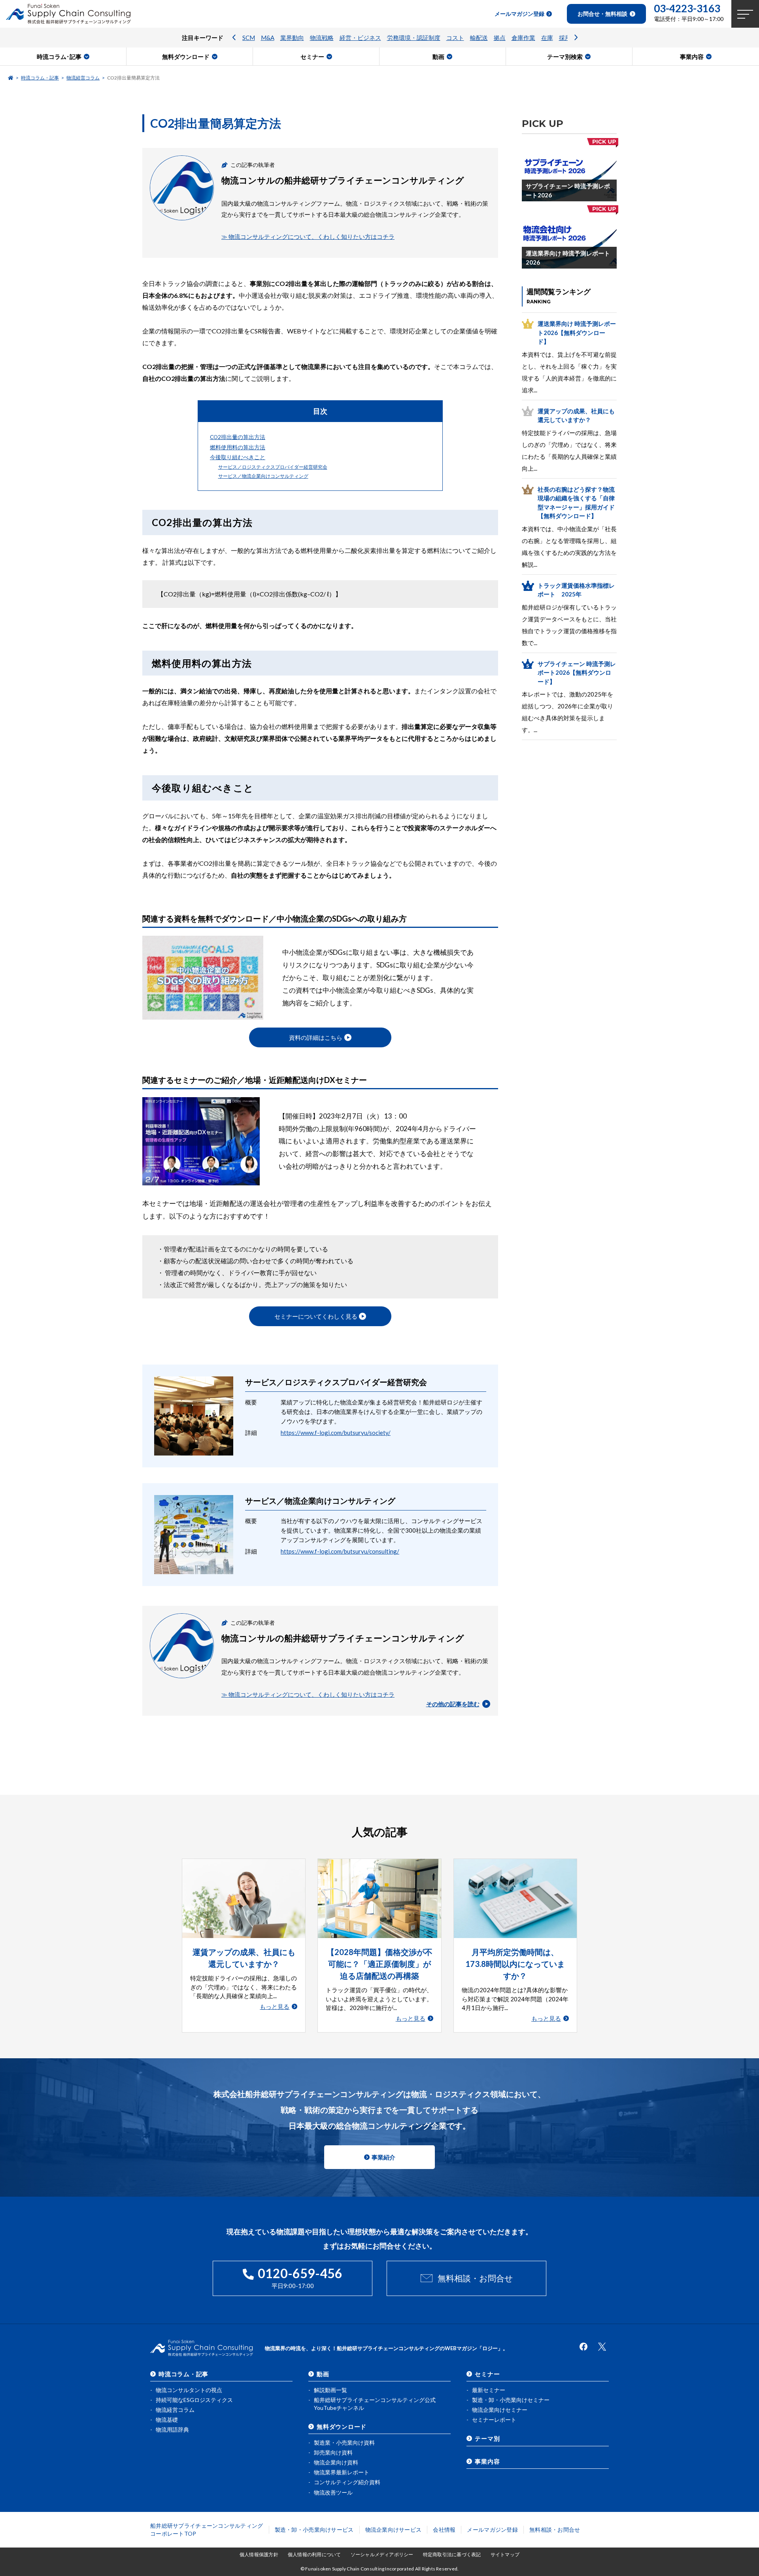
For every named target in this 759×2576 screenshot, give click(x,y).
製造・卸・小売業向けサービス (314, 2530)
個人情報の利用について (314, 2554)
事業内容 (487, 2461)
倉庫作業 (523, 38)
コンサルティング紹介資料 (347, 2482)
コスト (455, 38)
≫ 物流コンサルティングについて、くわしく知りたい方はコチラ (308, 237)
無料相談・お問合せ (475, 2278)
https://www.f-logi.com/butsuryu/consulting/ (340, 1551)
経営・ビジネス (360, 38)
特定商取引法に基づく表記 (452, 2554)
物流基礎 (167, 2420)
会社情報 (444, 2530)
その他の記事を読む (453, 1704)
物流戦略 (322, 38)
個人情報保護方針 (259, 2554)
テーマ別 (487, 2438)
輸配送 (479, 38)
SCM (249, 38)
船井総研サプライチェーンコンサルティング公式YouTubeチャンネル (375, 2404)
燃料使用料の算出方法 (238, 447)
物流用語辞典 (172, 2429)
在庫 (547, 38)
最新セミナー (489, 2390)
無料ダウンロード (342, 2426)
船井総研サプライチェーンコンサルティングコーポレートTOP (207, 2530)
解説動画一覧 (330, 2390)
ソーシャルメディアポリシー (382, 2554)
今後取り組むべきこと (238, 457)
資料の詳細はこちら (316, 1037)
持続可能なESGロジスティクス (194, 2400)
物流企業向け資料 (336, 2462)
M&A (268, 38)
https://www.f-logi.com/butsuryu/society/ (336, 1433)
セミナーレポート (494, 2420)
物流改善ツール (333, 2492)
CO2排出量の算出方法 (238, 437)
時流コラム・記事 (40, 78)
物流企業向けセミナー (500, 2410)
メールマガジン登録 (492, 2530)
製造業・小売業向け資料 (344, 2443)
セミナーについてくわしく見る (316, 1316)
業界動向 (292, 38)
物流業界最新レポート (342, 2472)
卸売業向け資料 (333, 2452)
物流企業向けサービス (394, 2530)
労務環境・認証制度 (414, 38)
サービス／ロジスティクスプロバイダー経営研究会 (273, 467)
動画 (323, 2374)
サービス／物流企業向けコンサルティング (263, 476)
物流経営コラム (83, 78)
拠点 (500, 38)
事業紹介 (383, 2157)
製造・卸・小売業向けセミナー (511, 2400)
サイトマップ (505, 2554)
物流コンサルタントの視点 (189, 2390)
